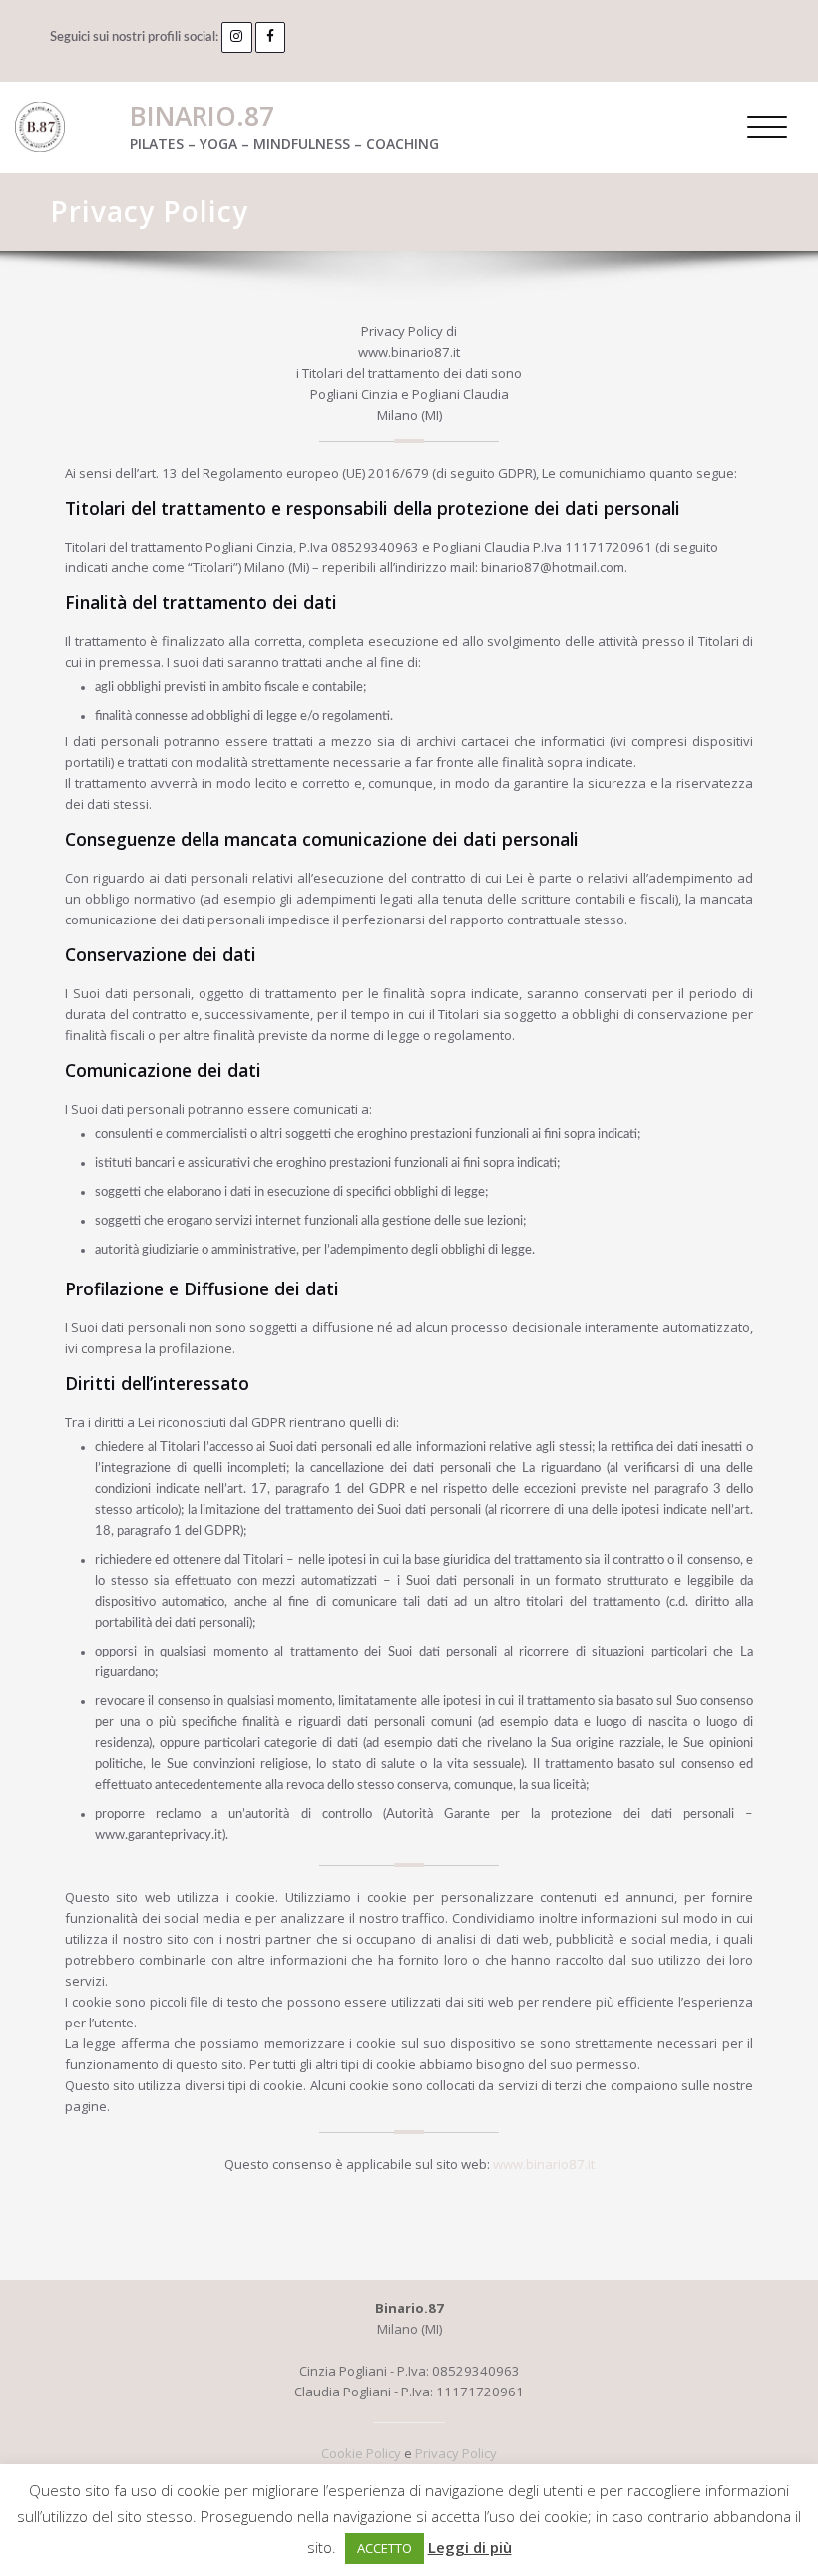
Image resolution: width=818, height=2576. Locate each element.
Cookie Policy (361, 2453)
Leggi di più (470, 2547)
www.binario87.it (544, 2164)
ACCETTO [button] (385, 2548)
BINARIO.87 (202, 116)
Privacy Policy (456, 2453)
